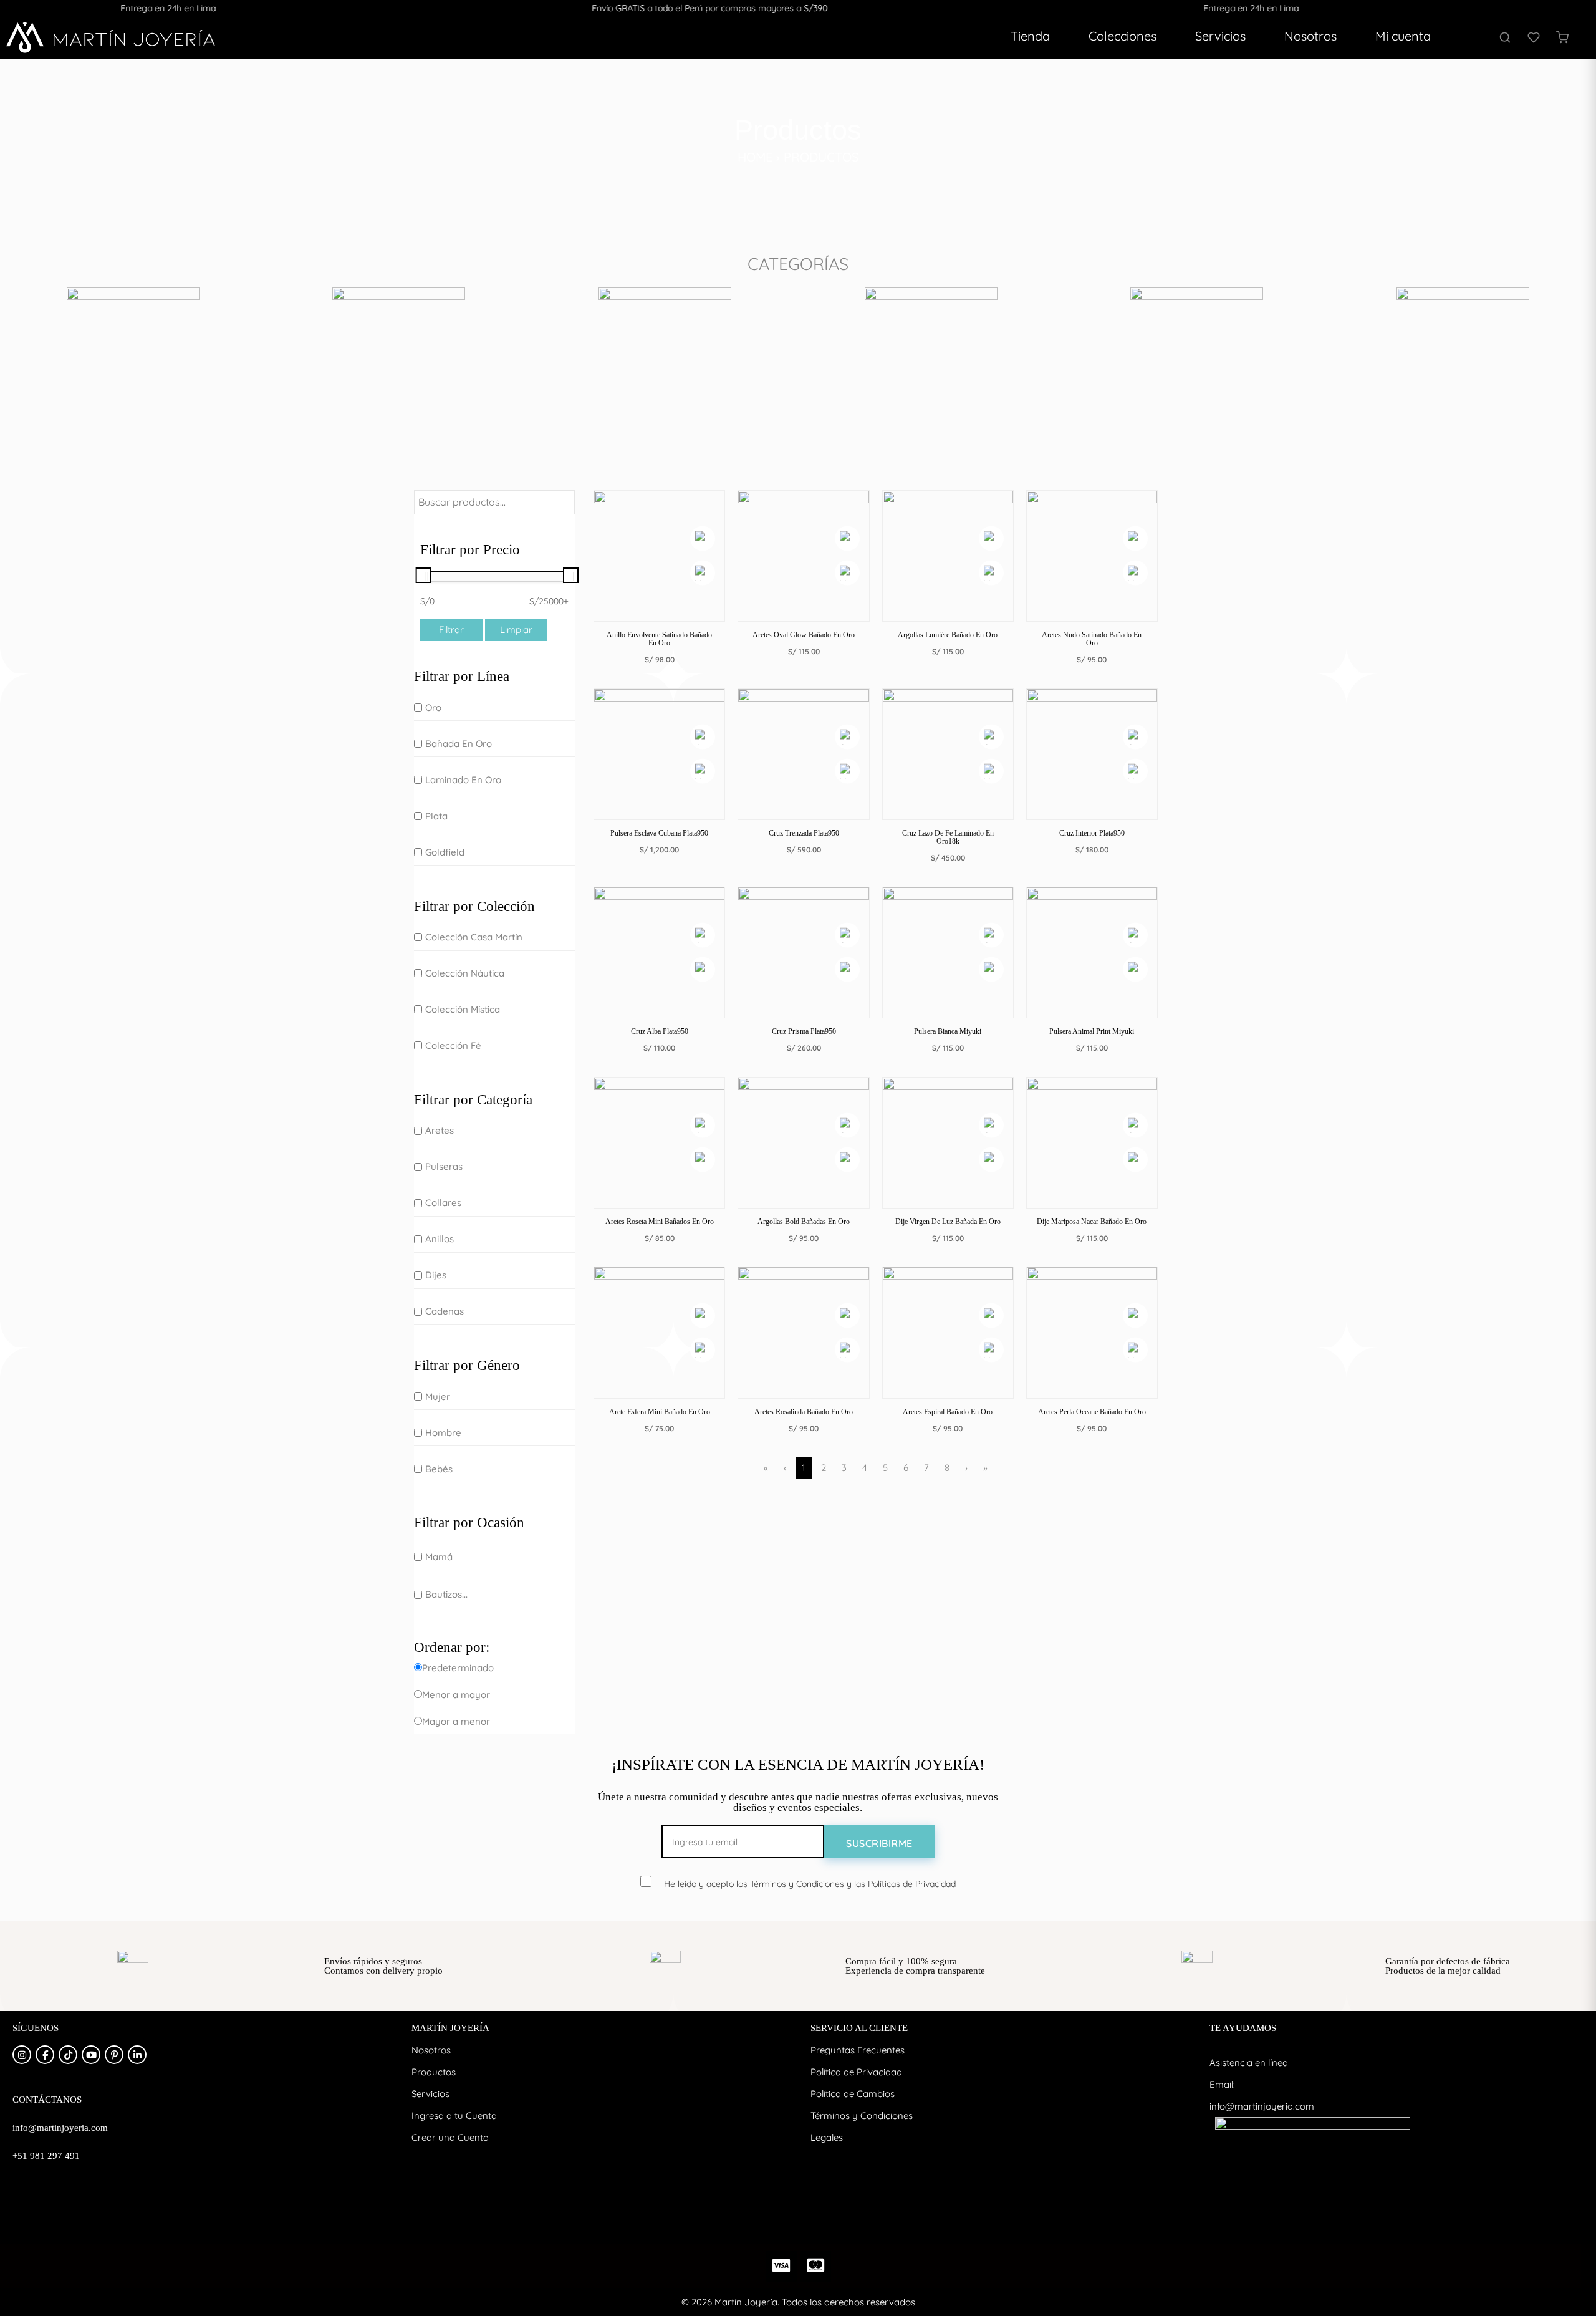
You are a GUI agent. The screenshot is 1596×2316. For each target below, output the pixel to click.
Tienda (1030, 36)
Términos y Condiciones (862, 2116)
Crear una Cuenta (450, 2137)
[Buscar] (1505, 37)
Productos (434, 2072)
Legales (827, 2137)
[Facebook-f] (45, 2055)
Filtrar (451, 630)
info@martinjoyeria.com (1262, 2106)
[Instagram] (22, 2055)
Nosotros (1310, 36)
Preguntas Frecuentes (858, 2050)
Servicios (1220, 36)
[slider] (424, 575)
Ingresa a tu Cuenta (454, 2116)
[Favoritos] (1534, 37)
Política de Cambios (853, 2094)
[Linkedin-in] (137, 2055)
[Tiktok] (68, 2055)
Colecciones (1122, 36)
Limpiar (516, 630)
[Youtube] (91, 2055)
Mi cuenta (1403, 36)
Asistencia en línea (1249, 2063)
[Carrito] (1562, 37)
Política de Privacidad (856, 2072)
